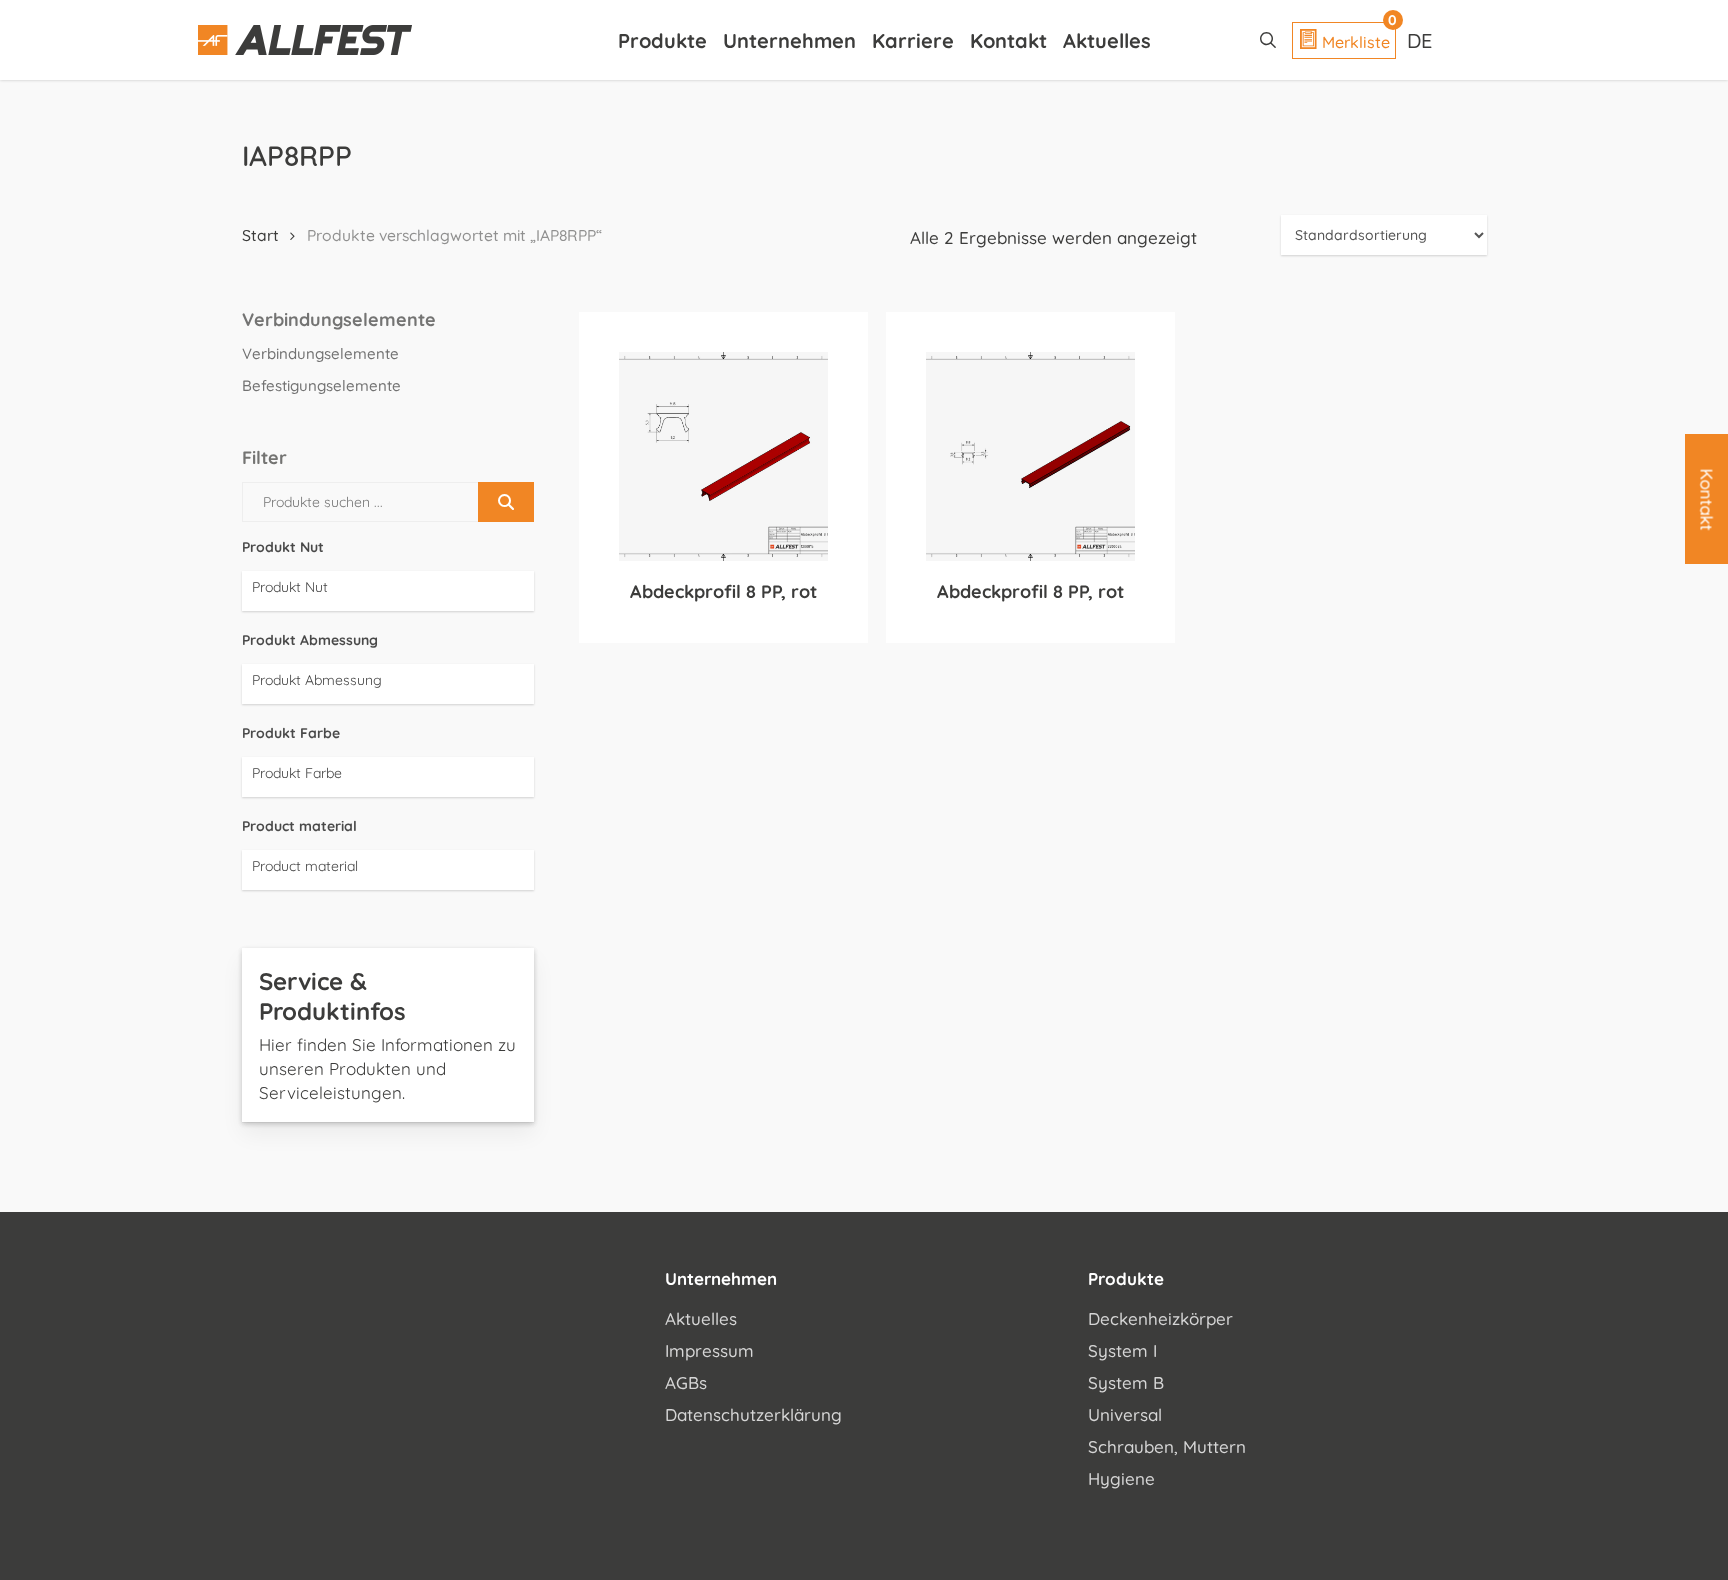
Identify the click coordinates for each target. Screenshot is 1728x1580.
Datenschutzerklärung (753, 1414)
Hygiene (1121, 1478)
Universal (1125, 1414)
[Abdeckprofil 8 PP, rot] (723, 456)
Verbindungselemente (320, 353)
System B (1126, 1382)
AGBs (686, 1382)
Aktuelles (701, 1318)
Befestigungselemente (321, 385)
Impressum (709, 1350)
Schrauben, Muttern (1167, 1446)
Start (260, 235)
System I (1122, 1350)
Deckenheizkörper (1160, 1318)
